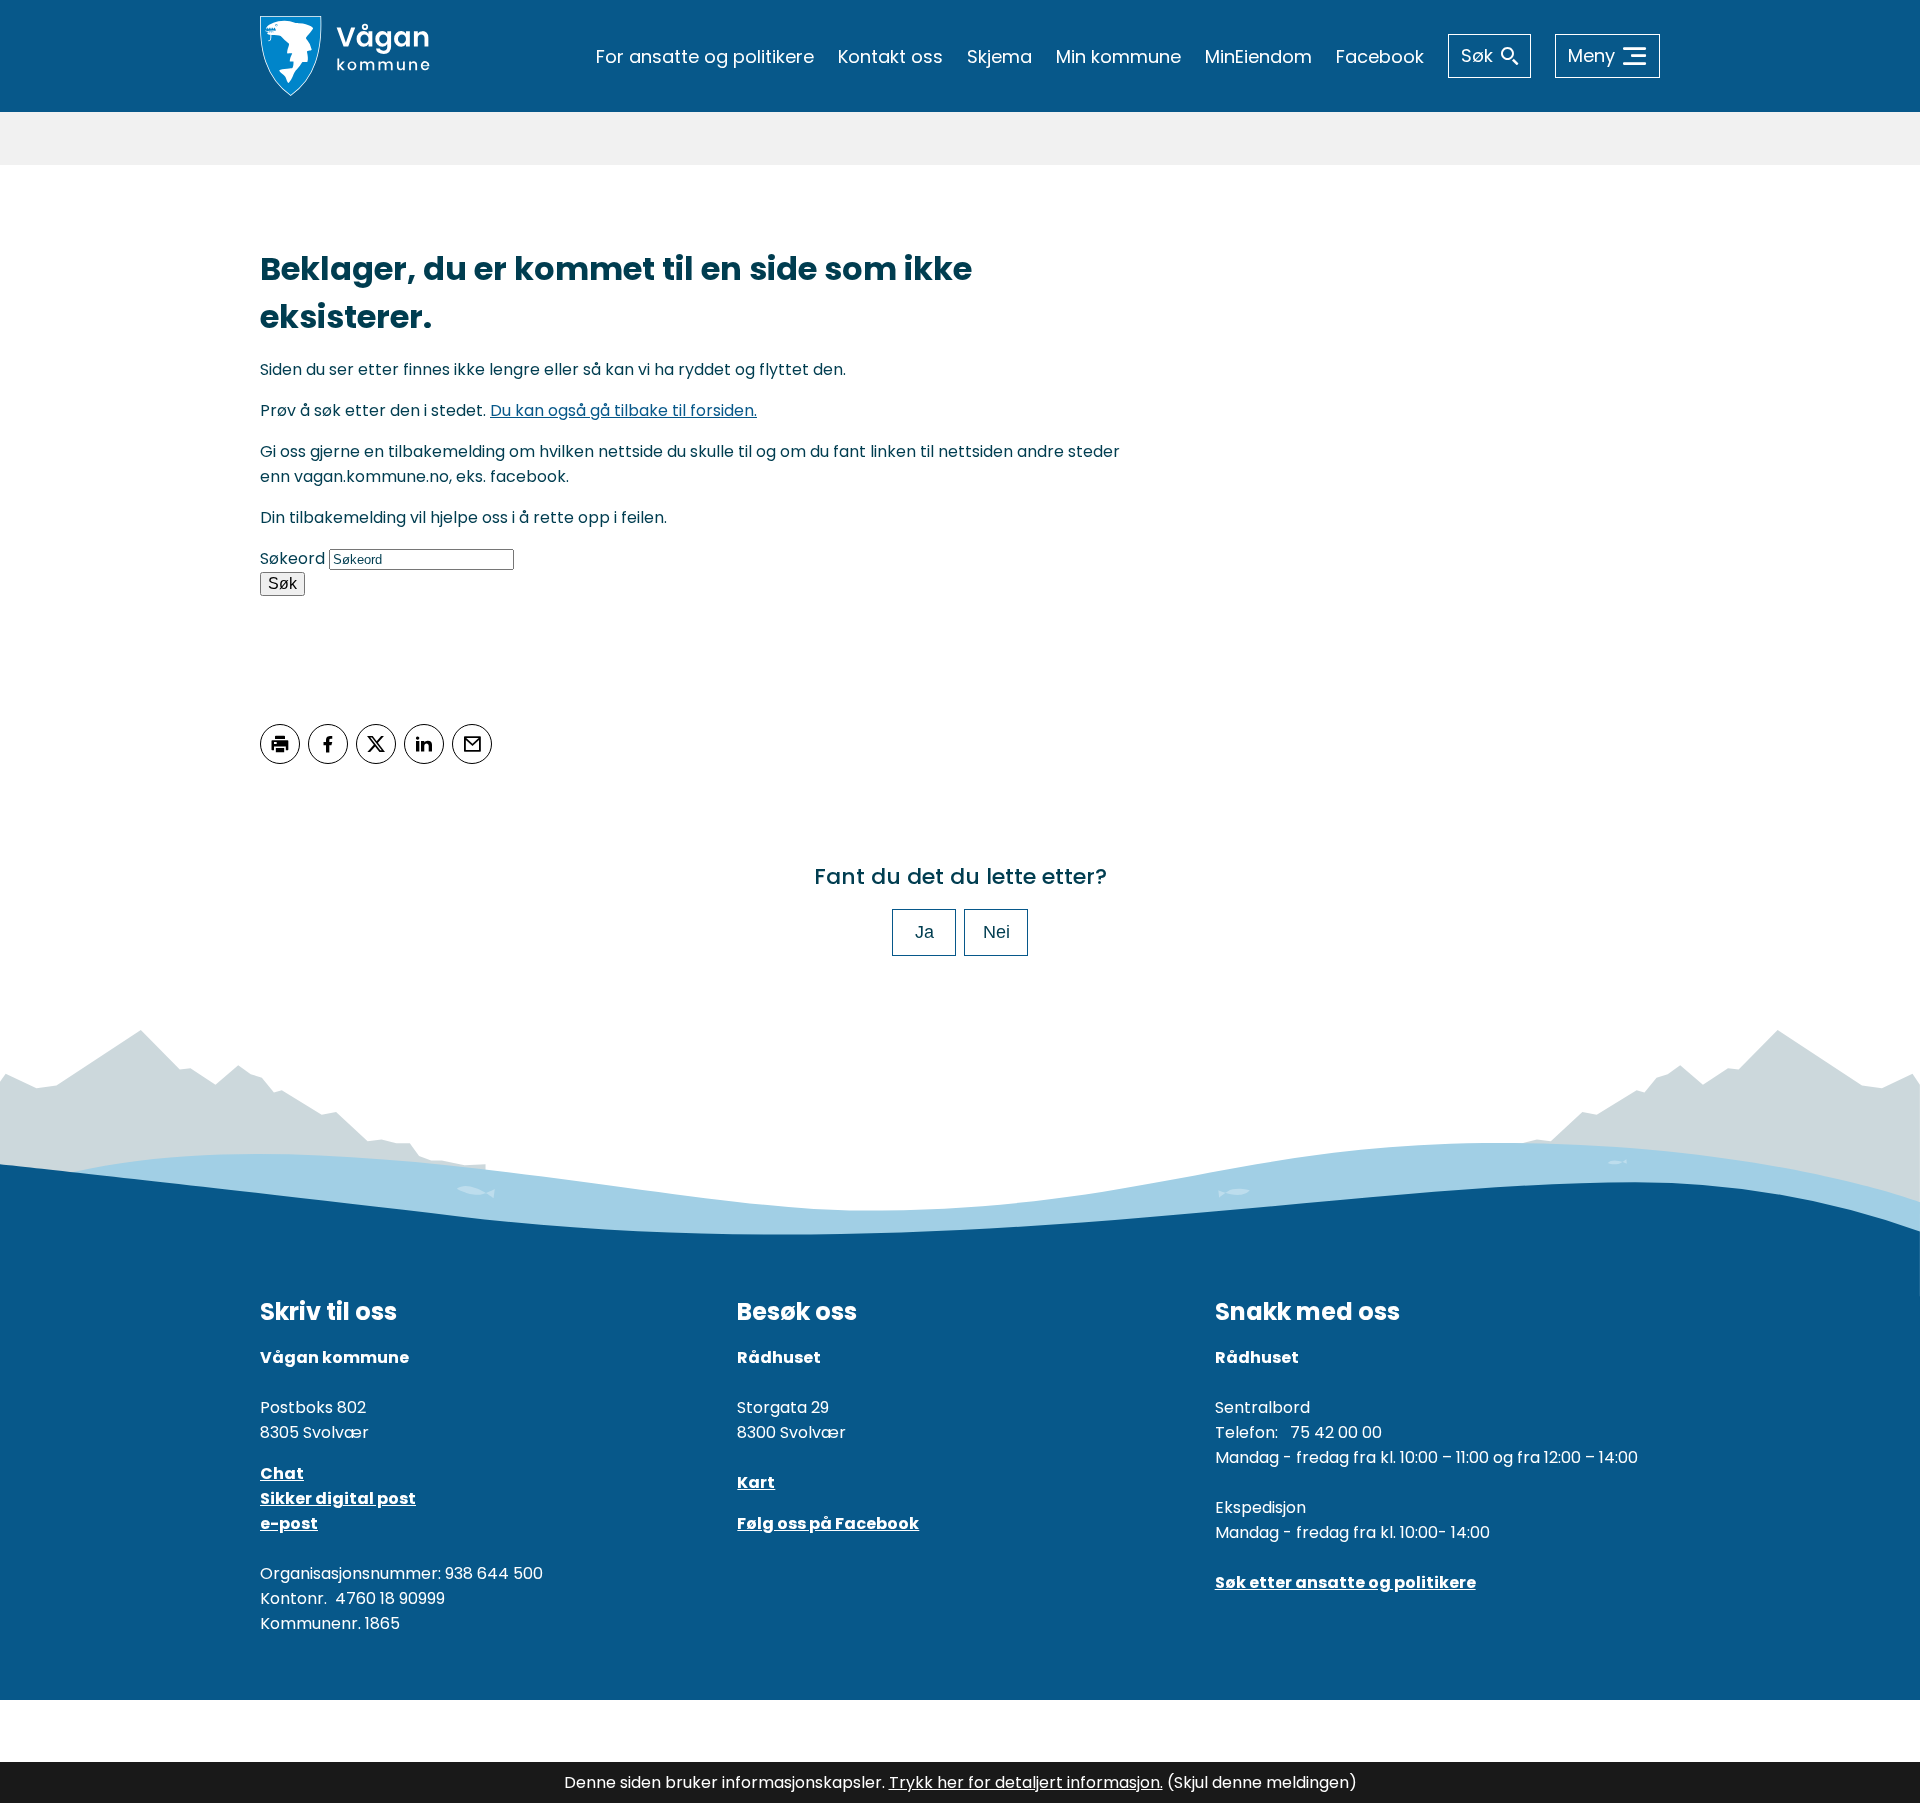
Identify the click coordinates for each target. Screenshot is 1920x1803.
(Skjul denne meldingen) (1262, 1782)
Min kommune (1118, 56)
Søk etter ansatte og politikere (1345, 1582)
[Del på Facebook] (328, 744)
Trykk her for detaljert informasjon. (1026, 1782)
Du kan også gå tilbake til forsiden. (623, 410)
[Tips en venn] (472, 744)
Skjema (999, 56)
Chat (282, 1473)
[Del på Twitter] (376, 744)
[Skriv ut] (280, 744)
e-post (289, 1523)
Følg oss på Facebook (828, 1523)
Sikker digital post (338, 1498)
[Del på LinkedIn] (424, 744)
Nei (996, 932)
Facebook (1380, 56)
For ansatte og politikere (705, 56)
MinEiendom (1258, 56)
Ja (924, 932)
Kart (756, 1482)
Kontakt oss (890, 56)
